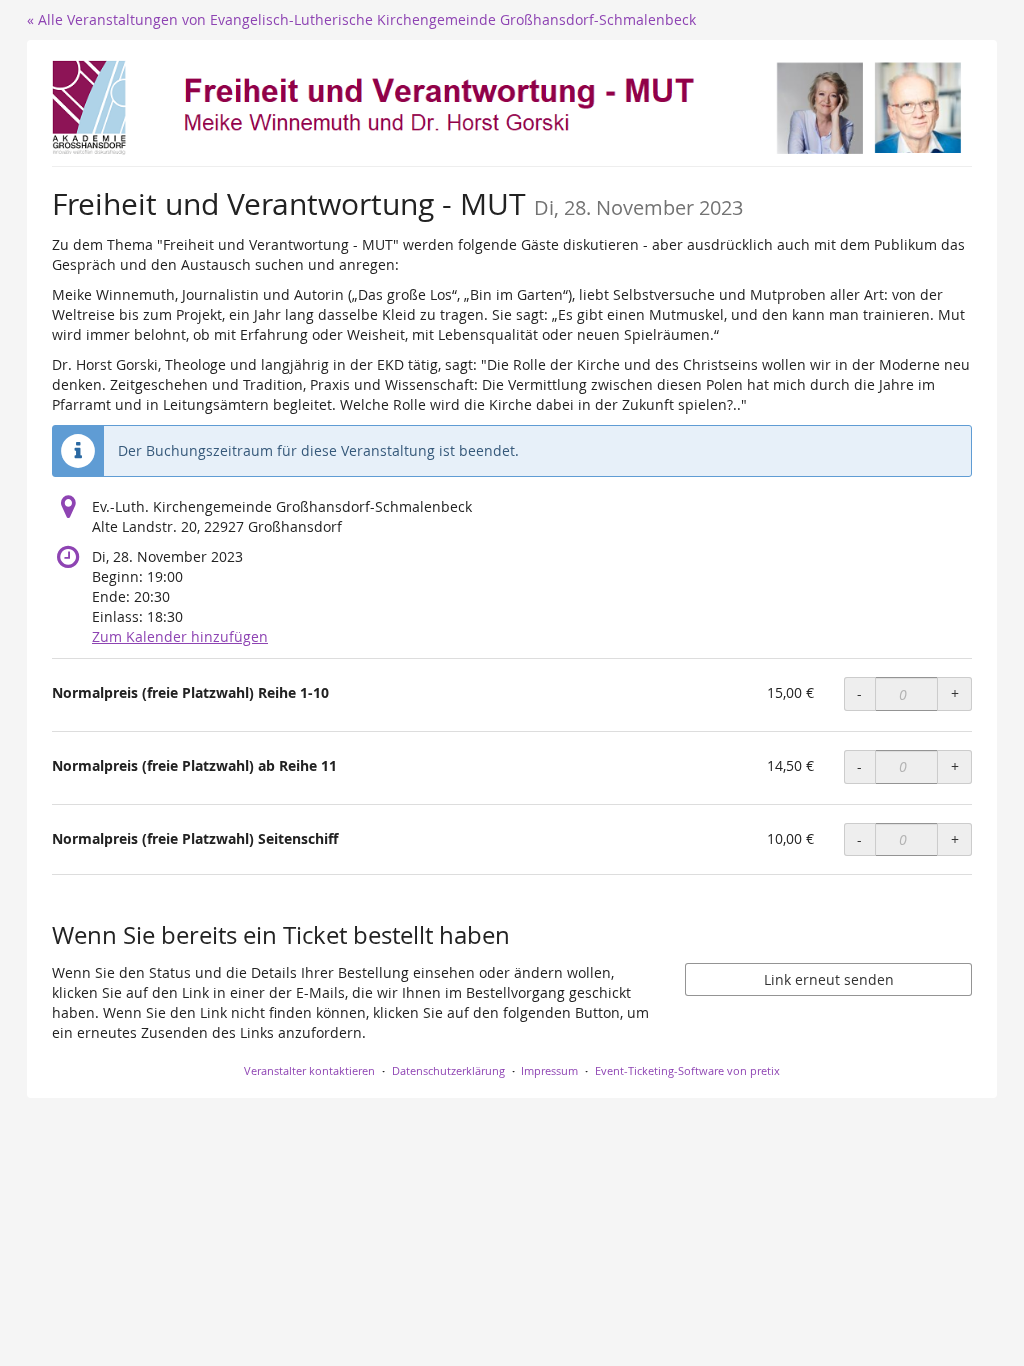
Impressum (549, 1070)
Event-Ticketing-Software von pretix (687, 1070)
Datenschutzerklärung (448, 1070)
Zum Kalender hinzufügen (180, 636)
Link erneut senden (829, 979)
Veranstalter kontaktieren (309, 1070)
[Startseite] (512, 108)
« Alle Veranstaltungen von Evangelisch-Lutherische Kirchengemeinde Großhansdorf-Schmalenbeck (361, 19)
